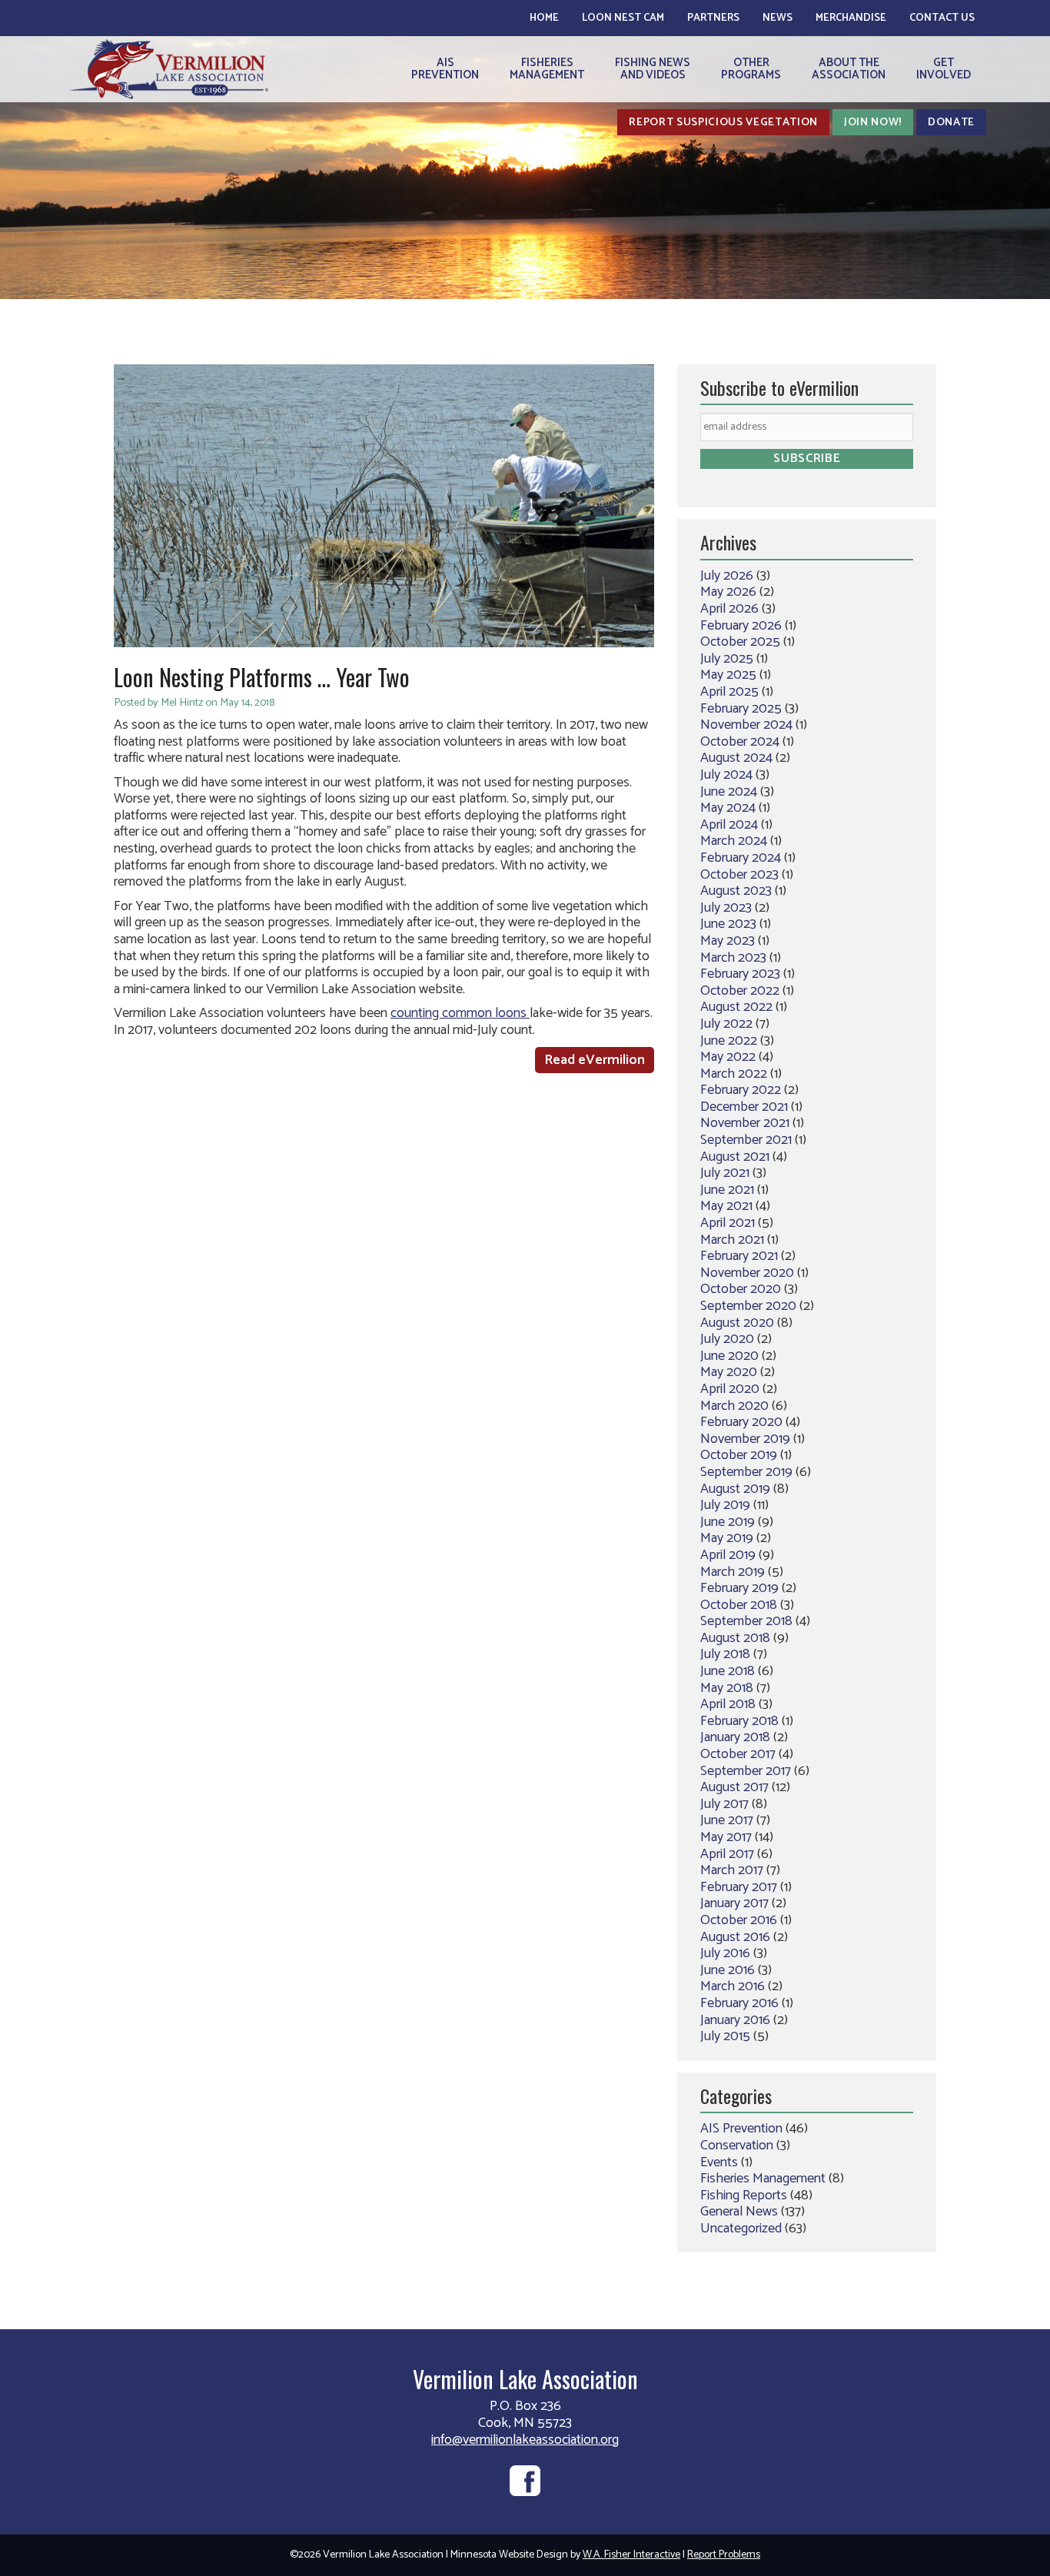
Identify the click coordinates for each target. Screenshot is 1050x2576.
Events (719, 2162)
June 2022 (729, 1041)
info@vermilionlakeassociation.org (525, 2440)
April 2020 (730, 1389)
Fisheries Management (763, 2179)
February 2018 (739, 1721)
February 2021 (739, 1256)
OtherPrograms (751, 69)
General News (739, 2212)
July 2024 (726, 775)
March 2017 (732, 1870)
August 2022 (736, 1007)
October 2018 (739, 1605)
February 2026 (741, 626)
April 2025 (729, 692)
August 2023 (736, 891)
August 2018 (735, 1638)
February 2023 (740, 974)
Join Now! (873, 122)
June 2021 (727, 1190)
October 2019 (739, 1455)
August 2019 (735, 1489)
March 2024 (734, 841)
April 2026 (729, 609)
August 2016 (735, 1937)
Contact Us (942, 18)
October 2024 (740, 742)
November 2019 (745, 1439)
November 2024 (746, 725)
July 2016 (725, 1953)
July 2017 (724, 1804)
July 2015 (725, 2036)
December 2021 (744, 1107)
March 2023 (733, 958)
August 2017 (734, 1787)
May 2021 (726, 1206)
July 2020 (727, 1339)
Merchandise (851, 18)
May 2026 (728, 592)
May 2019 (727, 1538)
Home (544, 18)
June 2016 (728, 1970)
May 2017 (726, 1837)
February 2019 (739, 1588)
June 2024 (729, 792)
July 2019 (725, 1505)
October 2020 (741, 1289)
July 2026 (727, 576)
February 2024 (741, 858)
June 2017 (727, 1820)
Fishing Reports (744, 2195)
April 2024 (729, 825)
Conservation (737, 2146)
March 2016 (733, 1986)
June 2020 (729, 1356)
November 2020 (747, 1273)
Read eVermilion (595, 1060)
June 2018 (728, 1671)
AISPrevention (445, 69)
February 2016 (739, 2003)
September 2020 (748, 1306)
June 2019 (728, 1522)
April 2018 (728, 1704)
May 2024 (728, 808)
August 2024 (736, 758)
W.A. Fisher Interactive (631, 2555)
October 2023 (739, 875)
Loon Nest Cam (623, 18)
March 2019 (733, 1572)
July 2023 (726, 908)
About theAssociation (849, 69)
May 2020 (729, 1372)
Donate (951, 122)
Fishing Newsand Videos (653, 69)
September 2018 (746, 1621)
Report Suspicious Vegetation (723, 122)
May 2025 (728, 675)
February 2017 (739, 1887)
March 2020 (734, 1406)
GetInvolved (944, 69)
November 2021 (745, 1123)
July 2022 (726, 1024)
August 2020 (737, 1323)
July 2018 (725, 1654)
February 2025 (741, 709)
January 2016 (735, 2020)
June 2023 (728, 924)
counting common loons (460, 1013)
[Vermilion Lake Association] (169, 69)
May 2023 (728, 941)
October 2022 (740, 991)
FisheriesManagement (547, 69)
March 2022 (734, 1074)
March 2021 (732, 1240)
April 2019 (728, 1555)
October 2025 (740, 642)
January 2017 (734, 1903)
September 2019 (746, 1472)
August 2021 (735, 1157)
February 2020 (741, 1422)
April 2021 (728, 1223)
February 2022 (741, 1090)
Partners (713, 18)
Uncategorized (741, 2229)
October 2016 (739, 1920)
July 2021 (725, 1173)
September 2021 (746, 1140)
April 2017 (727, 1854)
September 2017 (746, 1771)
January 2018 (735, 1737)
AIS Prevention (741, 2129)
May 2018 (727, 1688)
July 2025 (727, 659)
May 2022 (728, 1057)
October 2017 (738, 1754)
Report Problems (724, 2555)
